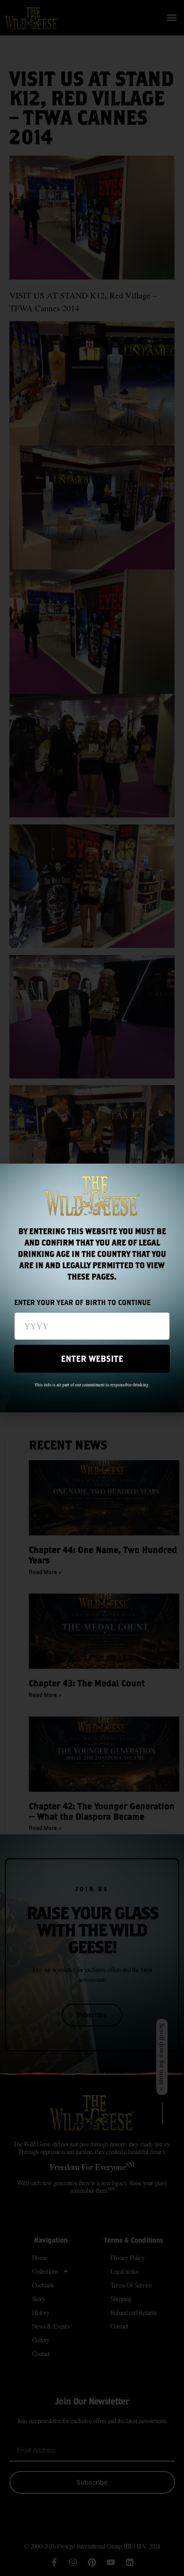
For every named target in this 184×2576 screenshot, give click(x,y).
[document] (92, 1288)
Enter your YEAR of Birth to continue (82, 1303)
